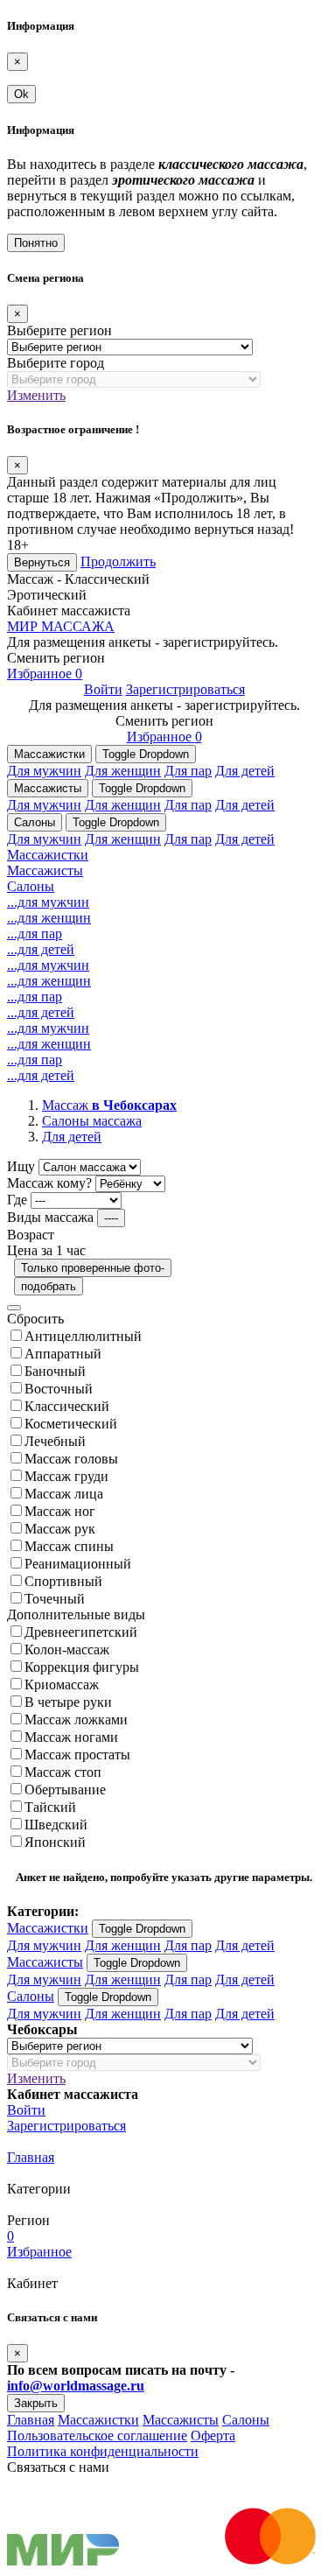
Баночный (55, 1371)
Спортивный (63, 1581)
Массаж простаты (77, 1755)
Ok (21, 94)
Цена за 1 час (46, 1250)
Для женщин (123, 771)
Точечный (55, 1599)
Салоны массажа (92, 1121)
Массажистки (49, 754)
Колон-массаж (67, 1649)
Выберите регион (59, 330)
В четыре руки (68, 1702)
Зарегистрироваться (185, 689)
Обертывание (65, 1790)
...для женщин (49, 918)
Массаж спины (69, 1546)
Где (17, 1200)
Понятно (36, 243)
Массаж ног (60, 1511)
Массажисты (48, 788)
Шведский (56, 1825)
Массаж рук (60, 1529)
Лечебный (55, 1441)
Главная (31, 2157)
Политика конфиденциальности (103, 2451)
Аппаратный (63, 1354)
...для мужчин (48, 902)
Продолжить (118, 562)
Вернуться (42, 562)
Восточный (59, 1389)
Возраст (31, 1235)
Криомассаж (62, 1685)
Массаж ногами (71, 1737)
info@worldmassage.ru (76, 2386)
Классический (67, 1406)
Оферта (213, 2436)
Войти (103, 689)
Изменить (36, 395)
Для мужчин (44, 771)
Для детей (245, 771)
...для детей (41, 949)
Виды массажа (50, 1217)
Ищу (21, 1166)
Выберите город (56, 363)
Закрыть (36, 2403)
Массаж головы (71, 1459)
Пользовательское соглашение (97, 2436)
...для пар (35, 934)
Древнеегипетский (81, 1632)
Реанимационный (78, 1564)
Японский (55, 1842)
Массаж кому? (49, 1183)
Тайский (50, 1807)
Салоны (35, 822)
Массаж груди (66, 1476)
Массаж (109, 1105)
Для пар (188, 771)
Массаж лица (64, 1494)
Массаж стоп (63, 1772)
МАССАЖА (61, 626)
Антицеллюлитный (83, 1336)
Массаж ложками (76, 1720)
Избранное (45, 674)
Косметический (71, 1424)
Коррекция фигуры (82, 1667)
